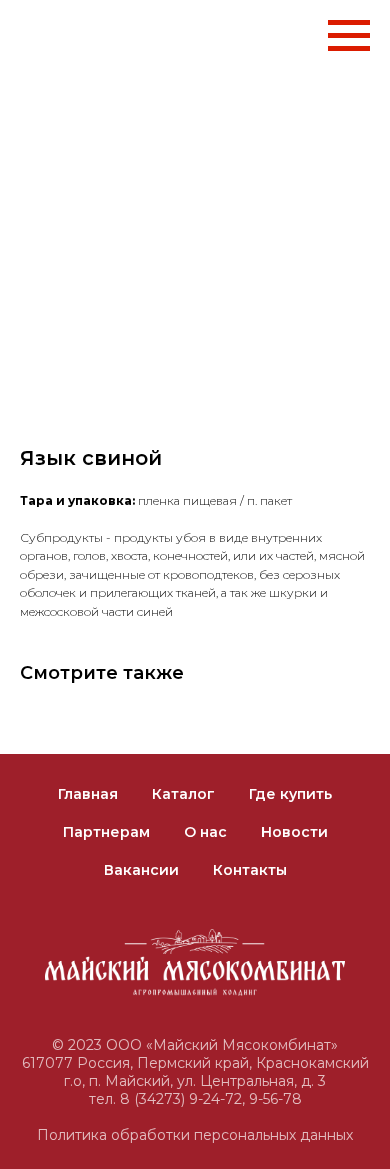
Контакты (250, 870)
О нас (205, 832)
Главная (88, 794)
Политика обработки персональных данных (195, 1135)
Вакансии (141, 870)
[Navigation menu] (349, 36)
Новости (294, 832)
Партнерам (106, 832)
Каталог (183, 794)
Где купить (290, 794)
